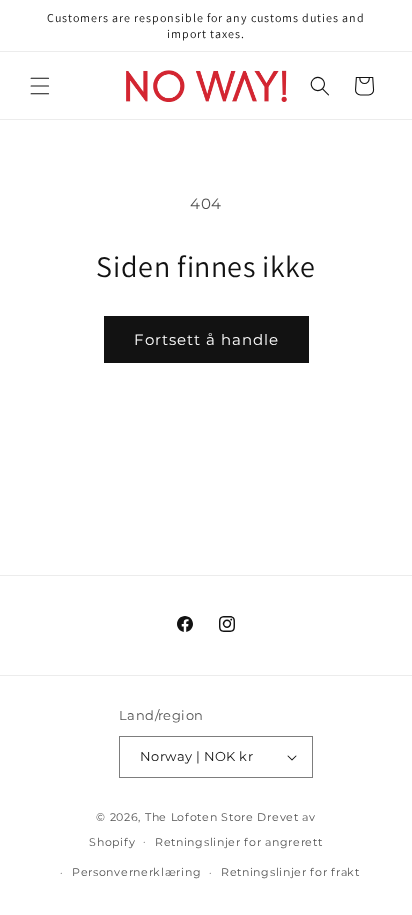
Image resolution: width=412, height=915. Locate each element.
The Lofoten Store (199, 817)
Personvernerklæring (136, 872)
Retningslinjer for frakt (290, 872)
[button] (40, 86)
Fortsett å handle (206, 339)
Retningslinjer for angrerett (239, 842)
